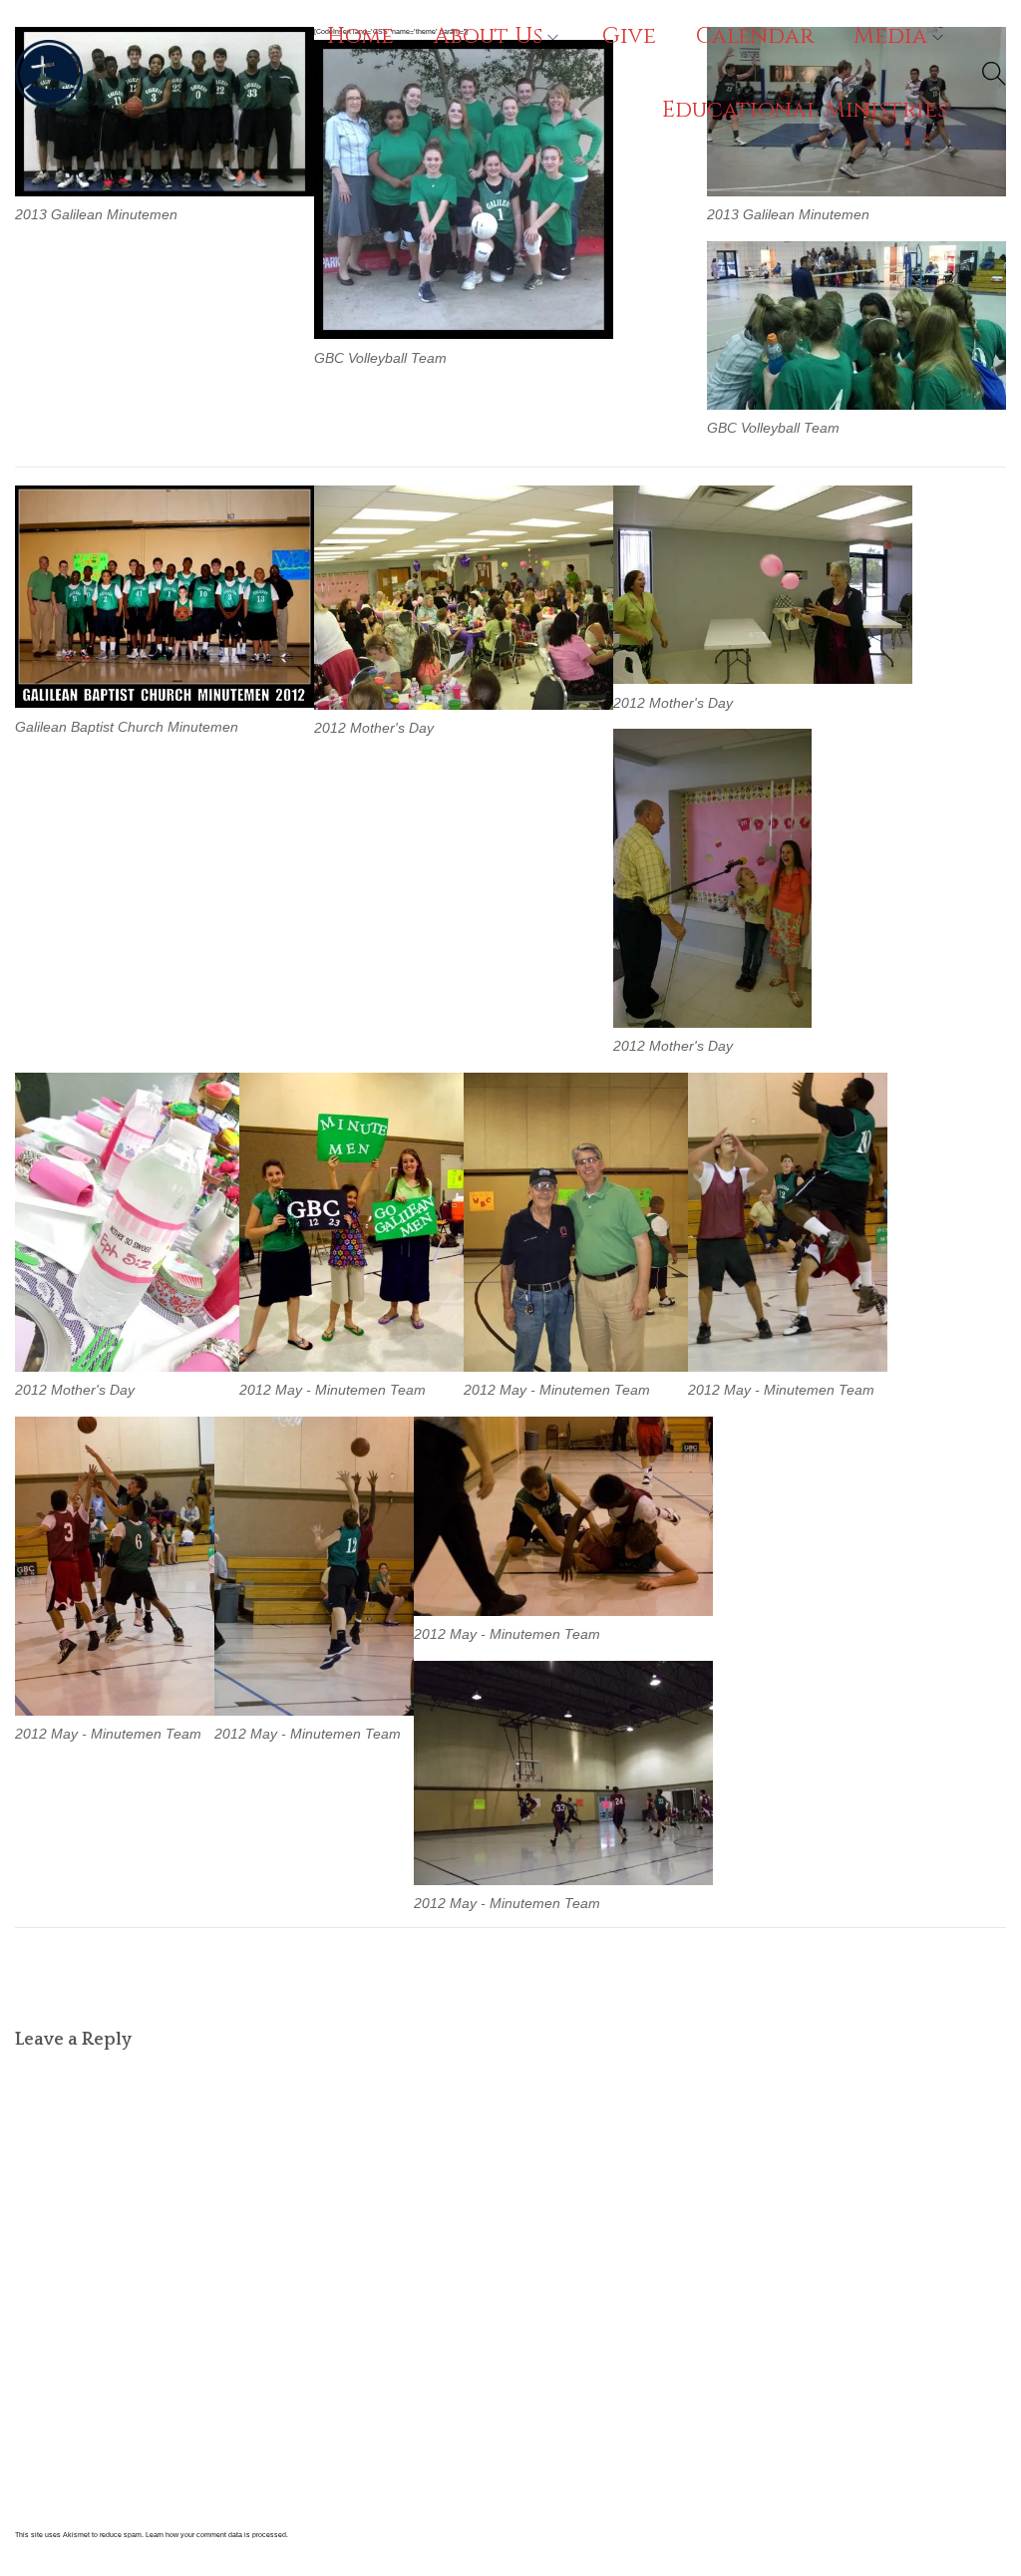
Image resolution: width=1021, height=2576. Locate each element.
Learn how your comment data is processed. (217, 2535)
